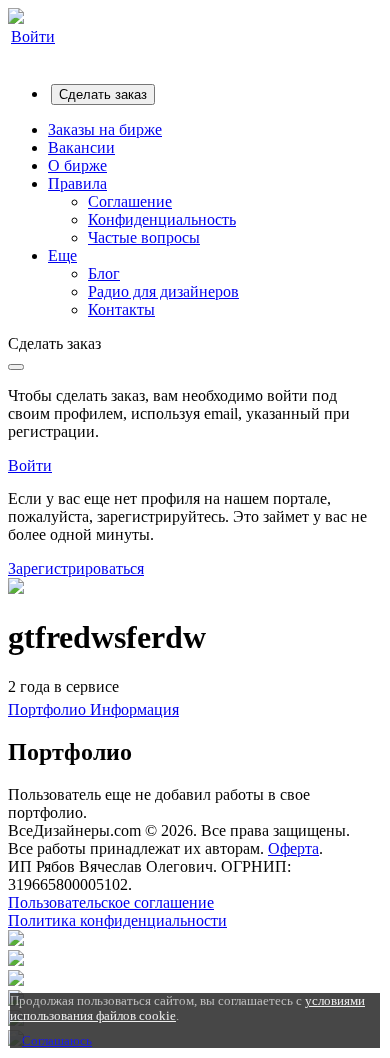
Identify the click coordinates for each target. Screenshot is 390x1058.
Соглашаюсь (57, 1040)
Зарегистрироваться (76, 568)
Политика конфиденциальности (117, 920)
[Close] (16, 367)
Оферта (293, 848)
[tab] (49, 709)
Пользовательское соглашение (111, 902)
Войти (33, 36)
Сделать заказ (103, 94)
